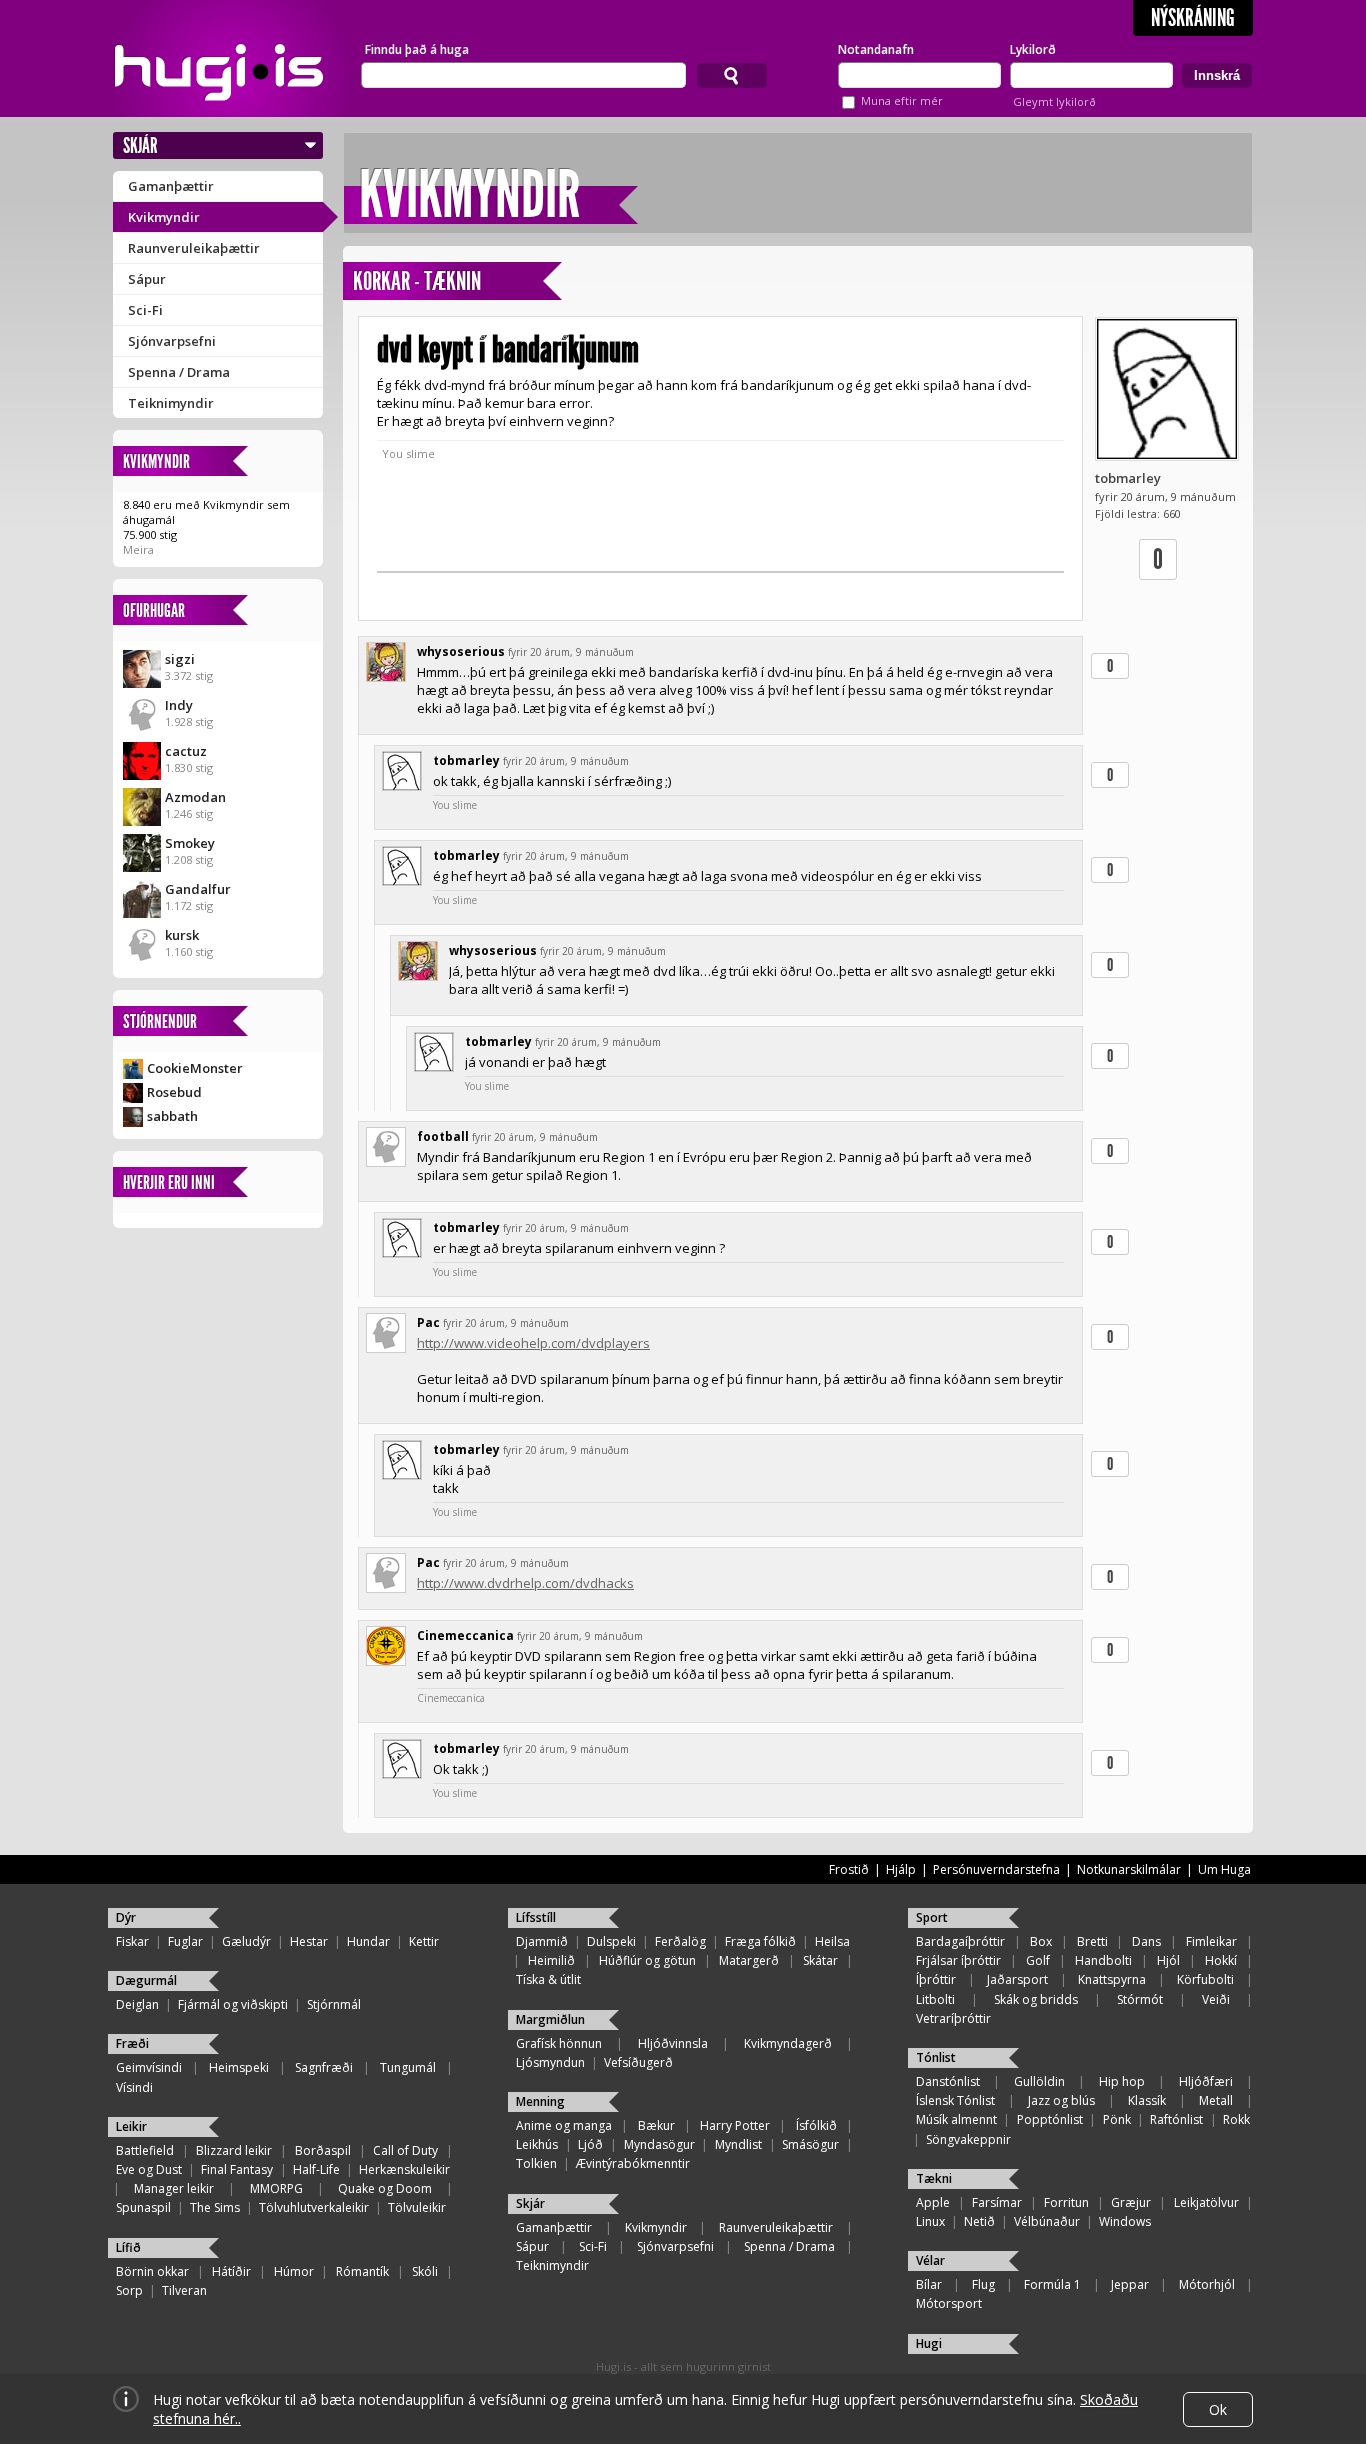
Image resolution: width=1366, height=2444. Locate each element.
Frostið (849, 1869)
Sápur (147, 279)
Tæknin (452, 281)
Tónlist (936, 2057)
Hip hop (1122, 2081)
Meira (138, 549)
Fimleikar (1211, 1941)
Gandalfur (198, 889)
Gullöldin (1039, 2081)
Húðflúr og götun (647, 1960)
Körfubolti (1205, 1979)
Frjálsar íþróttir (958, 1960)
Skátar (820, 1960)
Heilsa (832, 1941)
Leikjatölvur (1206, 2202)
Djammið (542, 1941)
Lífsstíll (536, 1917)
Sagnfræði (324, 2067)
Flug (983, 2284)
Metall (1216, 2100)
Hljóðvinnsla (673, 2043)
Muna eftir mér (902, 100)
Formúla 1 (1052, 2284)
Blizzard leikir (234, 2150)
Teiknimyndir (171, 403)
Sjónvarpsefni (172, 341)
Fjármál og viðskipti (233, 2004)
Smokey (190, 843)
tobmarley (1128, 478)
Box (1041, 1941)
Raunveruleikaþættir (194, 248)
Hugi (929, 2343)
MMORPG (276, 2188)
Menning (540, 2101)
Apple (933, 2202)
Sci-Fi (145, 310)
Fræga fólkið (760, 1941)
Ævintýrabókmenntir (633, 2163)
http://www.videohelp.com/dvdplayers (533, 1343)
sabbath (172, 1116)
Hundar (368, 1941)
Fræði (132, 2043)
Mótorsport (949, 2303)
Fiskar (132, 1941)
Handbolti (1103, 1960)
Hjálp (901, 1869)
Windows (1125, 2221)
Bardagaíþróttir (960, 1941)
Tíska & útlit (548, 1979)
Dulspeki (611, 1941)
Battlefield (145, 2150)
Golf (1038, 1960)
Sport (932, 1917)
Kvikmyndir (164, 217)
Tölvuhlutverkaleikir (314, 2207)
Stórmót (1140, 1999)
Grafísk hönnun (559, 2043)
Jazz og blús (1061, 2100)
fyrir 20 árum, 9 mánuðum (571, 652)
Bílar (929, 2284)
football (443, 1136)
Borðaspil (323, 2150)
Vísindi (134, 2087)
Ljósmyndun (550, 2062)
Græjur (1131, 2202)
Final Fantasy (237, 2169)
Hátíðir (231, 2271)
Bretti (1092, 1941)
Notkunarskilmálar (1129, 1869)
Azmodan (195, 797)
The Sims (215, 2207)
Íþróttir (936, 1979)
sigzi (180, 659)
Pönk (1117, 2119)
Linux (930, 2221)
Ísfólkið (816, 2125)
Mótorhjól (1207, 2284)
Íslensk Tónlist (955, 2100)
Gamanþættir (171, 186)
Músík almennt (956, 2119)
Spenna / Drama (179, 372)
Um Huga (1224, 1869)
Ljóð (590, 2144)
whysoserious (461, 651)
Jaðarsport (1017, 1979)
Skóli (425, 2271)
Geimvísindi (149, 2067)
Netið (979, 2221)
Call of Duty (405, 2150)
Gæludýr (246, 1941)
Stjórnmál (334, 2004)
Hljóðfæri (1206, 2081)
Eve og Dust (149, 2169)
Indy (179, 705)
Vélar (930, 2260)
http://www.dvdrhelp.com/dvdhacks (525, 1583)
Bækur (656, 2125)
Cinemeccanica (465, 1635)
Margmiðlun (550, 2019)
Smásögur (810, 2144)
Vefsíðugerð (638, 2062)
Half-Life (316, 2169)
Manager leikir (174, 2188)
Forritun (1066, 2202)
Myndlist (738, 2144)
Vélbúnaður (1047, 2221)
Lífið (128, 2247)
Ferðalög (680, 1941)
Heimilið (551, 1960)
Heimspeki (239, 2067)
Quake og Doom (385, 2188)
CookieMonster (195, 1068)
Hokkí (1221, 1960)
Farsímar (997, 2202)
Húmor (294, 2271)
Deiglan (137, 2004)
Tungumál (408, 2067)
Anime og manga (564, 2125)
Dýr (126, 1917)
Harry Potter (735, 2125)
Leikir (131, 2126)
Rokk (1236, 2119)
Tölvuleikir (417, 2207)
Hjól (1168, 1960)
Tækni (934, 2178)
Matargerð (749, 1960)
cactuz (186, 751)
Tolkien (536, 2163)
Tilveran (184, 2290)
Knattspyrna (1112, 1979)
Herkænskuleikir (404, 2169)
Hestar (309, 1941)
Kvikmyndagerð (788, 2043)
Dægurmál (146, 1980)
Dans (1146, 1941)
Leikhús (537, 2144)
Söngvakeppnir (968, 2139)
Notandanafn (876, 49)
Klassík (1147, 2100)
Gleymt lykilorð (1054, 101)
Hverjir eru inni (169, 1182)
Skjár (140, 145)
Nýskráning (1193, 18)
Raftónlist (1176, 2119)
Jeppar (1130, 2284)
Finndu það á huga (417, 49)
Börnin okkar (152, 2271)
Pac (428, 1322)
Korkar (381, 281)
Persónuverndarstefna (996, 1869)
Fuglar (185, 1941)
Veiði (1216, 1999)
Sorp (129, 2290)
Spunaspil (143, 2207)
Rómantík (362, 2271)
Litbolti (935, 1999)
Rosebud (174, 1092)
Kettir (424, 1941)
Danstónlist (948, 2081)
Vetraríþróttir (953, 2018)
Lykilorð (1033, 49)
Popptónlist (1050, 2119)
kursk (182, 935)
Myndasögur (659, 2144)
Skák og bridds (1036, 1999)
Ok (1218, 2409)
